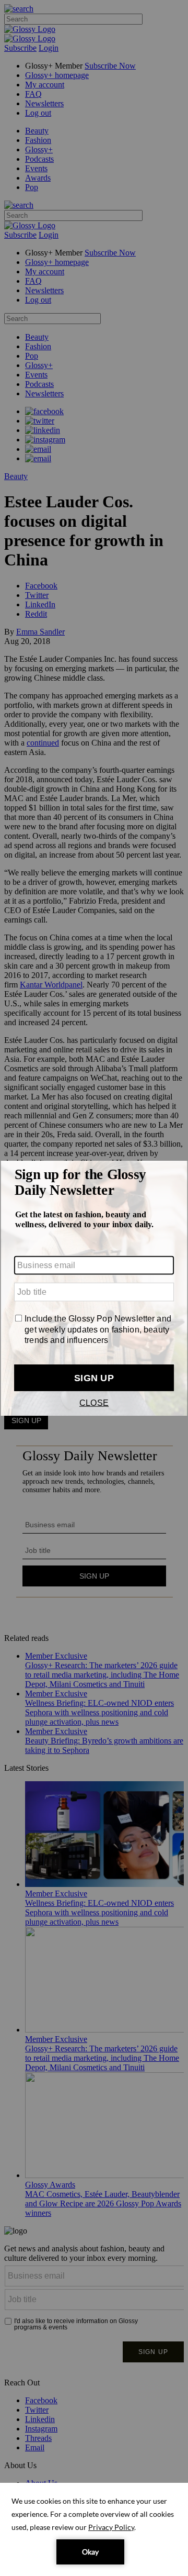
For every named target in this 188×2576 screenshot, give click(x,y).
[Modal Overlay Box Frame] (94, 1288)
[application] (94, 2529)
